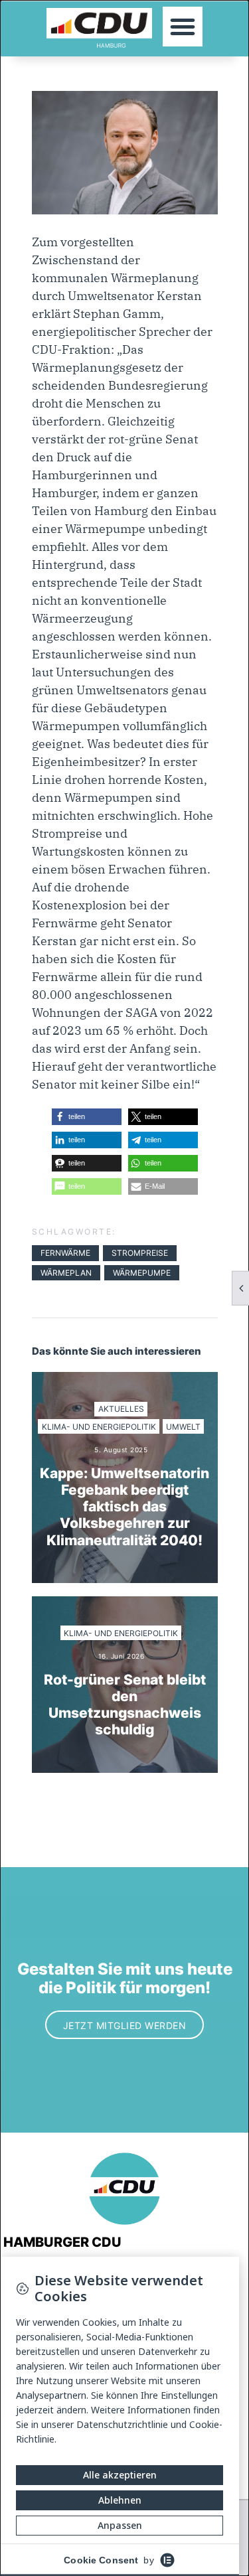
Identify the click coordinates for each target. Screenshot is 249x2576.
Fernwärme (65, 1253)
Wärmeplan (66, 1273)
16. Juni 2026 (122, 1656)
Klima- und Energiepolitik (99, 1427)
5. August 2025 (121, 1450)
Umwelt (183, 1427)
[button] (183, 27)
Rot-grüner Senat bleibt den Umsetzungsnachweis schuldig (125, 1705)
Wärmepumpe (142, 1273)
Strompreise (140, 1253)
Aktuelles (121, 1409)
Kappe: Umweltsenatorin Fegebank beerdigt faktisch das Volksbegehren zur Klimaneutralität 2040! (124, 1507)
